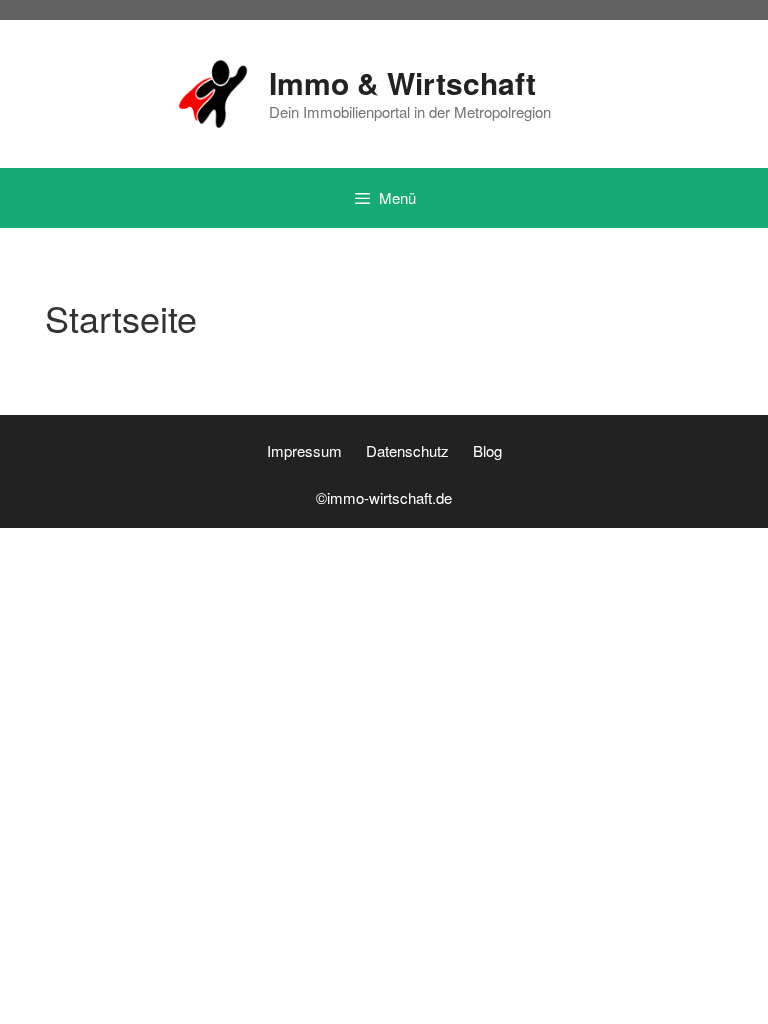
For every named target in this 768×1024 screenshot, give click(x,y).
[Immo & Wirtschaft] (213, 92)
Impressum (304, 450)
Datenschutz (407, 450)
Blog (487, 450)
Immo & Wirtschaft (402, 82)
